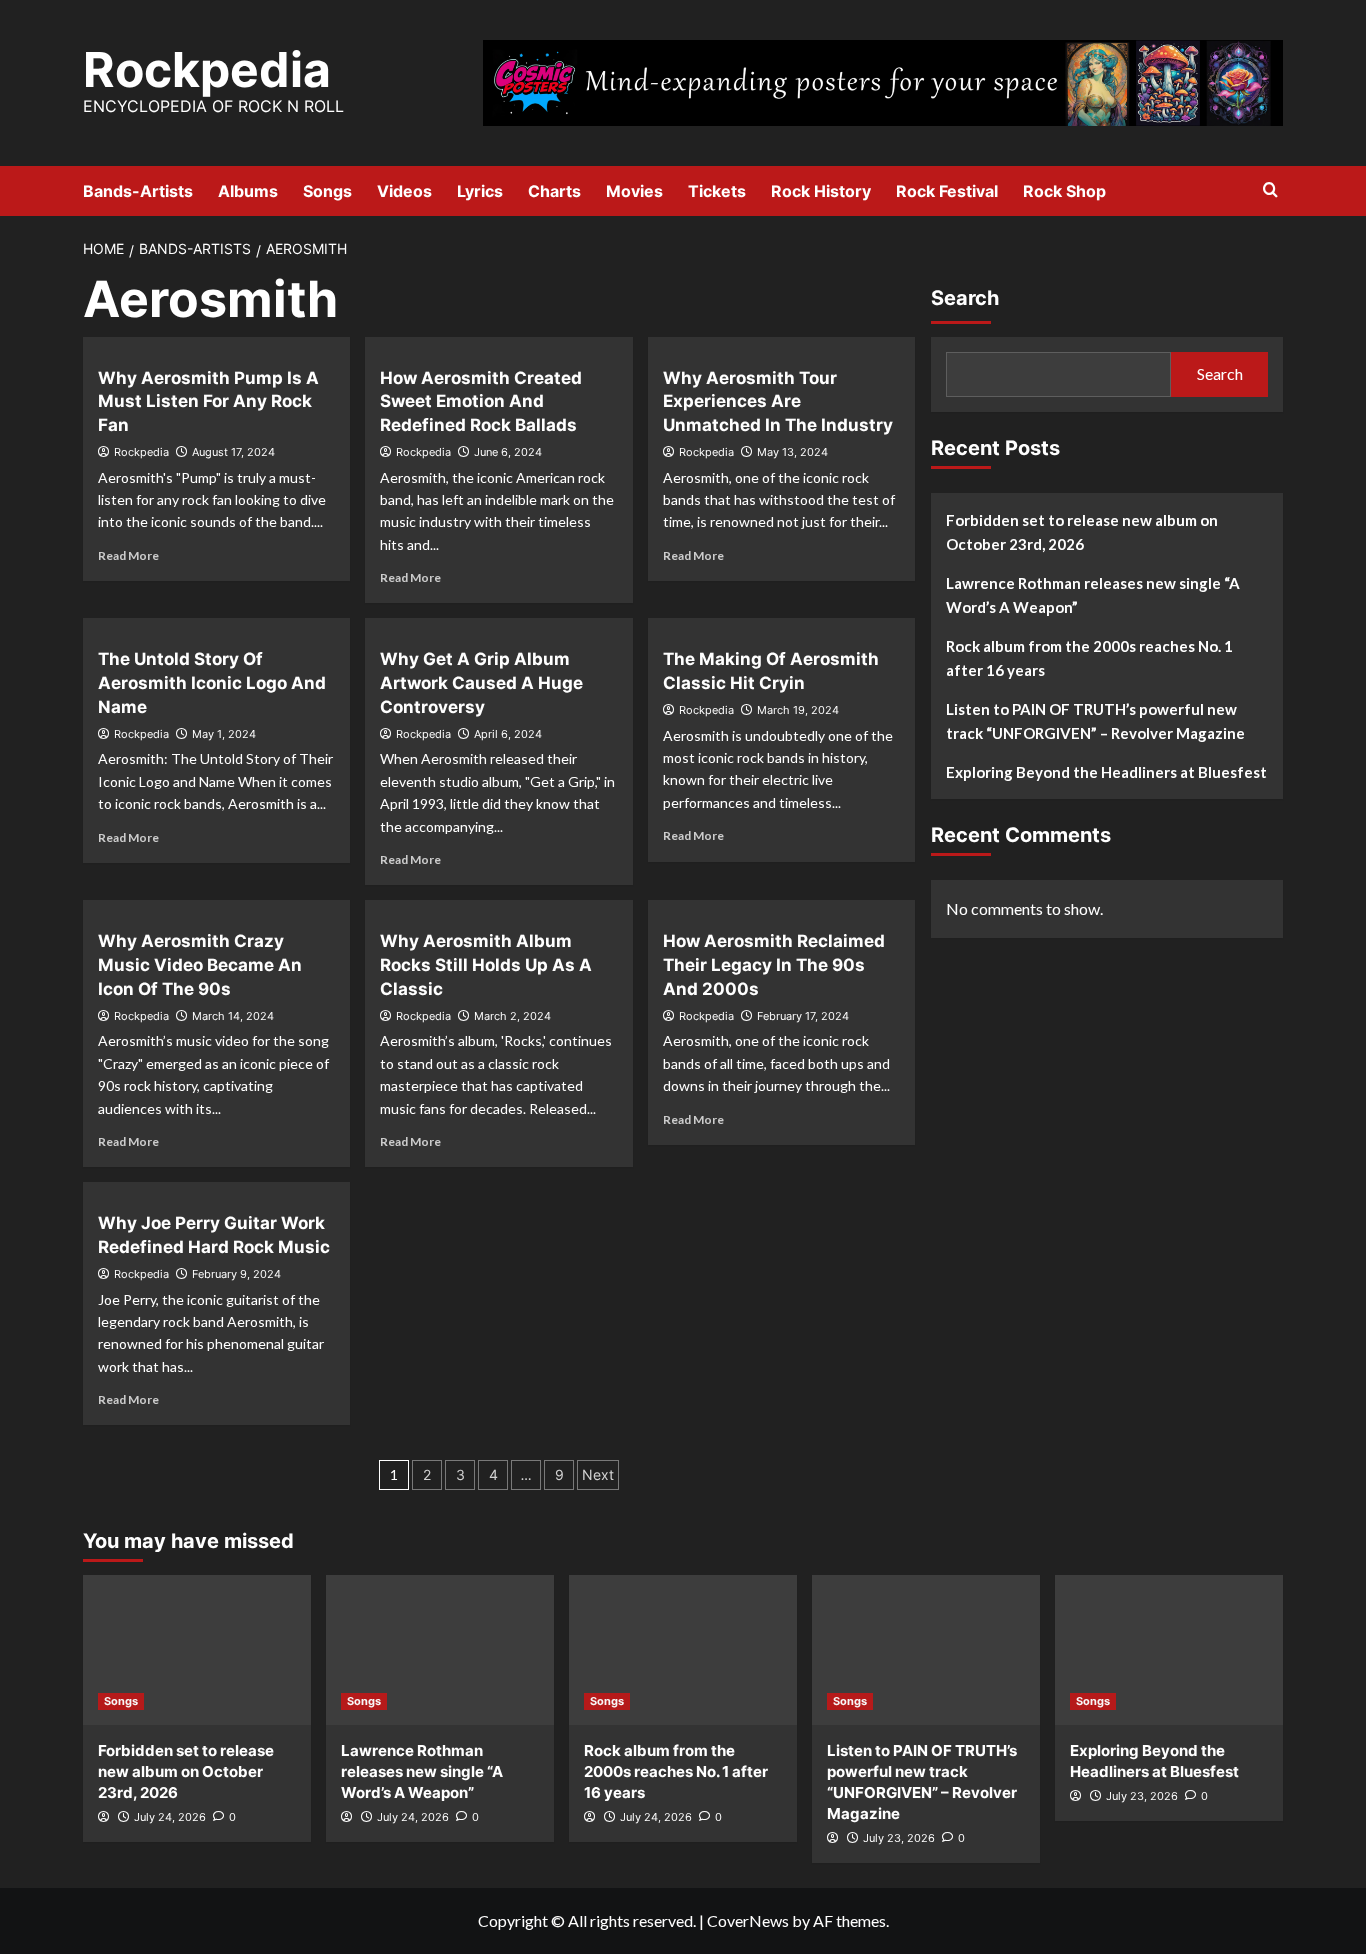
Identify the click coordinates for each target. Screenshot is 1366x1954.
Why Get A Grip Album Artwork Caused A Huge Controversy (481, 683)
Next (598, 1474)
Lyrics (480, 191)
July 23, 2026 (899, 1838)
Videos (404, 191)
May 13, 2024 (792, 452)
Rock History (821, 191)
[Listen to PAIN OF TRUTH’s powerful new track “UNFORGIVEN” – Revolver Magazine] (926, 1650)
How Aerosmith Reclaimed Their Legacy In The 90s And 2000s (774, 965)
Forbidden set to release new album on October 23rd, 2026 (1082, 532)
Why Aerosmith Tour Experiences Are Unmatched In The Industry (778, 402)
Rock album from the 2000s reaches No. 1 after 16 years (1089, 658)
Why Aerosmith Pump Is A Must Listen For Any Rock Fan (208, 402)
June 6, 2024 (508, 452)
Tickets (717, 191)
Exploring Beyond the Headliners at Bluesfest (1106, 772)
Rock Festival (947, 191)
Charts (554, 191)
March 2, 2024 (512, 1016)
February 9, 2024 (236, 1274)
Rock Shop (1064, 191)
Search (965, 298)
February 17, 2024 (803, 1016)
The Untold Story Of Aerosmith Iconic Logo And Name (212, 683)
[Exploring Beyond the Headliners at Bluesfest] (1169, 1650)
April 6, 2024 (508, 734)
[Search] (1270, 190)
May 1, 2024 (224, 734)
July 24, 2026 (170, 1817)
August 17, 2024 (233, 452)
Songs (327, 191)
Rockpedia (207, 69)
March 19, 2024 (798, 710)
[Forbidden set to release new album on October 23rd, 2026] (197, 1650)
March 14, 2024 (233, 1016)
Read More (128, 555)
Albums (248, 191)
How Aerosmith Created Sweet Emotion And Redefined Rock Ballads (481, 402)
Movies (634, 191)
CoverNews (748, 1920)
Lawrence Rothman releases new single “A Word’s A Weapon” (1093, 595)
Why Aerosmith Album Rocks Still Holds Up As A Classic (486, 965)
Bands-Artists (138, 191)
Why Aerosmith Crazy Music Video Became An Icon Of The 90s (200, 965)
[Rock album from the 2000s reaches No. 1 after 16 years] (683, 1650)
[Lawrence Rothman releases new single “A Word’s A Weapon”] (440, 1650)
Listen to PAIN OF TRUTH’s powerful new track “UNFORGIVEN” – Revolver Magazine (1095, 721)
